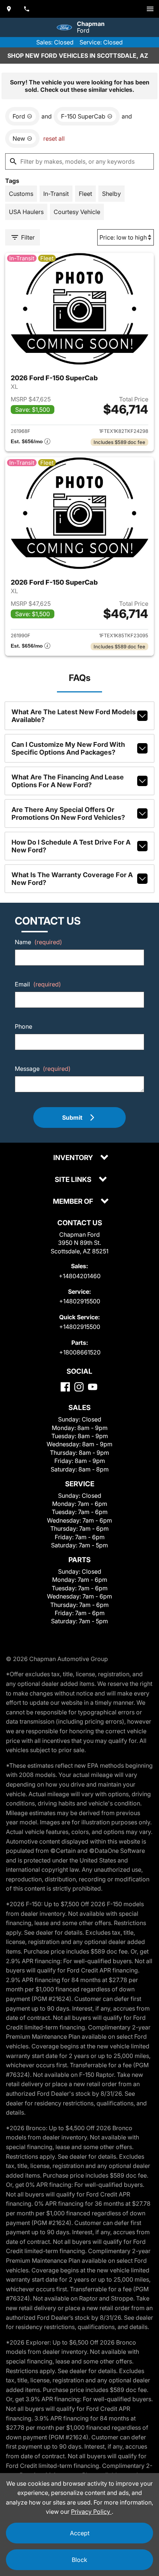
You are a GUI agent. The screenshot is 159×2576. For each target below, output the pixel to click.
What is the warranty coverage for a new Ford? (72, 879)
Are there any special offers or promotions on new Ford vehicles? (68, 813)
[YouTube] (93, 1387)
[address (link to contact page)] (9, 9)
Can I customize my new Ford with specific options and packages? (68, 748)
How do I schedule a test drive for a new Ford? (71, 846)
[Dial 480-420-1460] (27, 9)
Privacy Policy (91, 2512)
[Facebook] (65, 1387)
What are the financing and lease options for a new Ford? (68, 781)
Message (43, 1069)
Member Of (74, 1202)
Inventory (74, 1158)
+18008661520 (80, 1352)
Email (38, 984)
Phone (23, 1026)
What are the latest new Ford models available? (74, 716)
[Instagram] (79, 1387)
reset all (54, 138)
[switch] (150, 9)
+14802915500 (80, 1301)
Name (38, 942)
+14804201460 (80, 1276)
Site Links (74, 1180)
